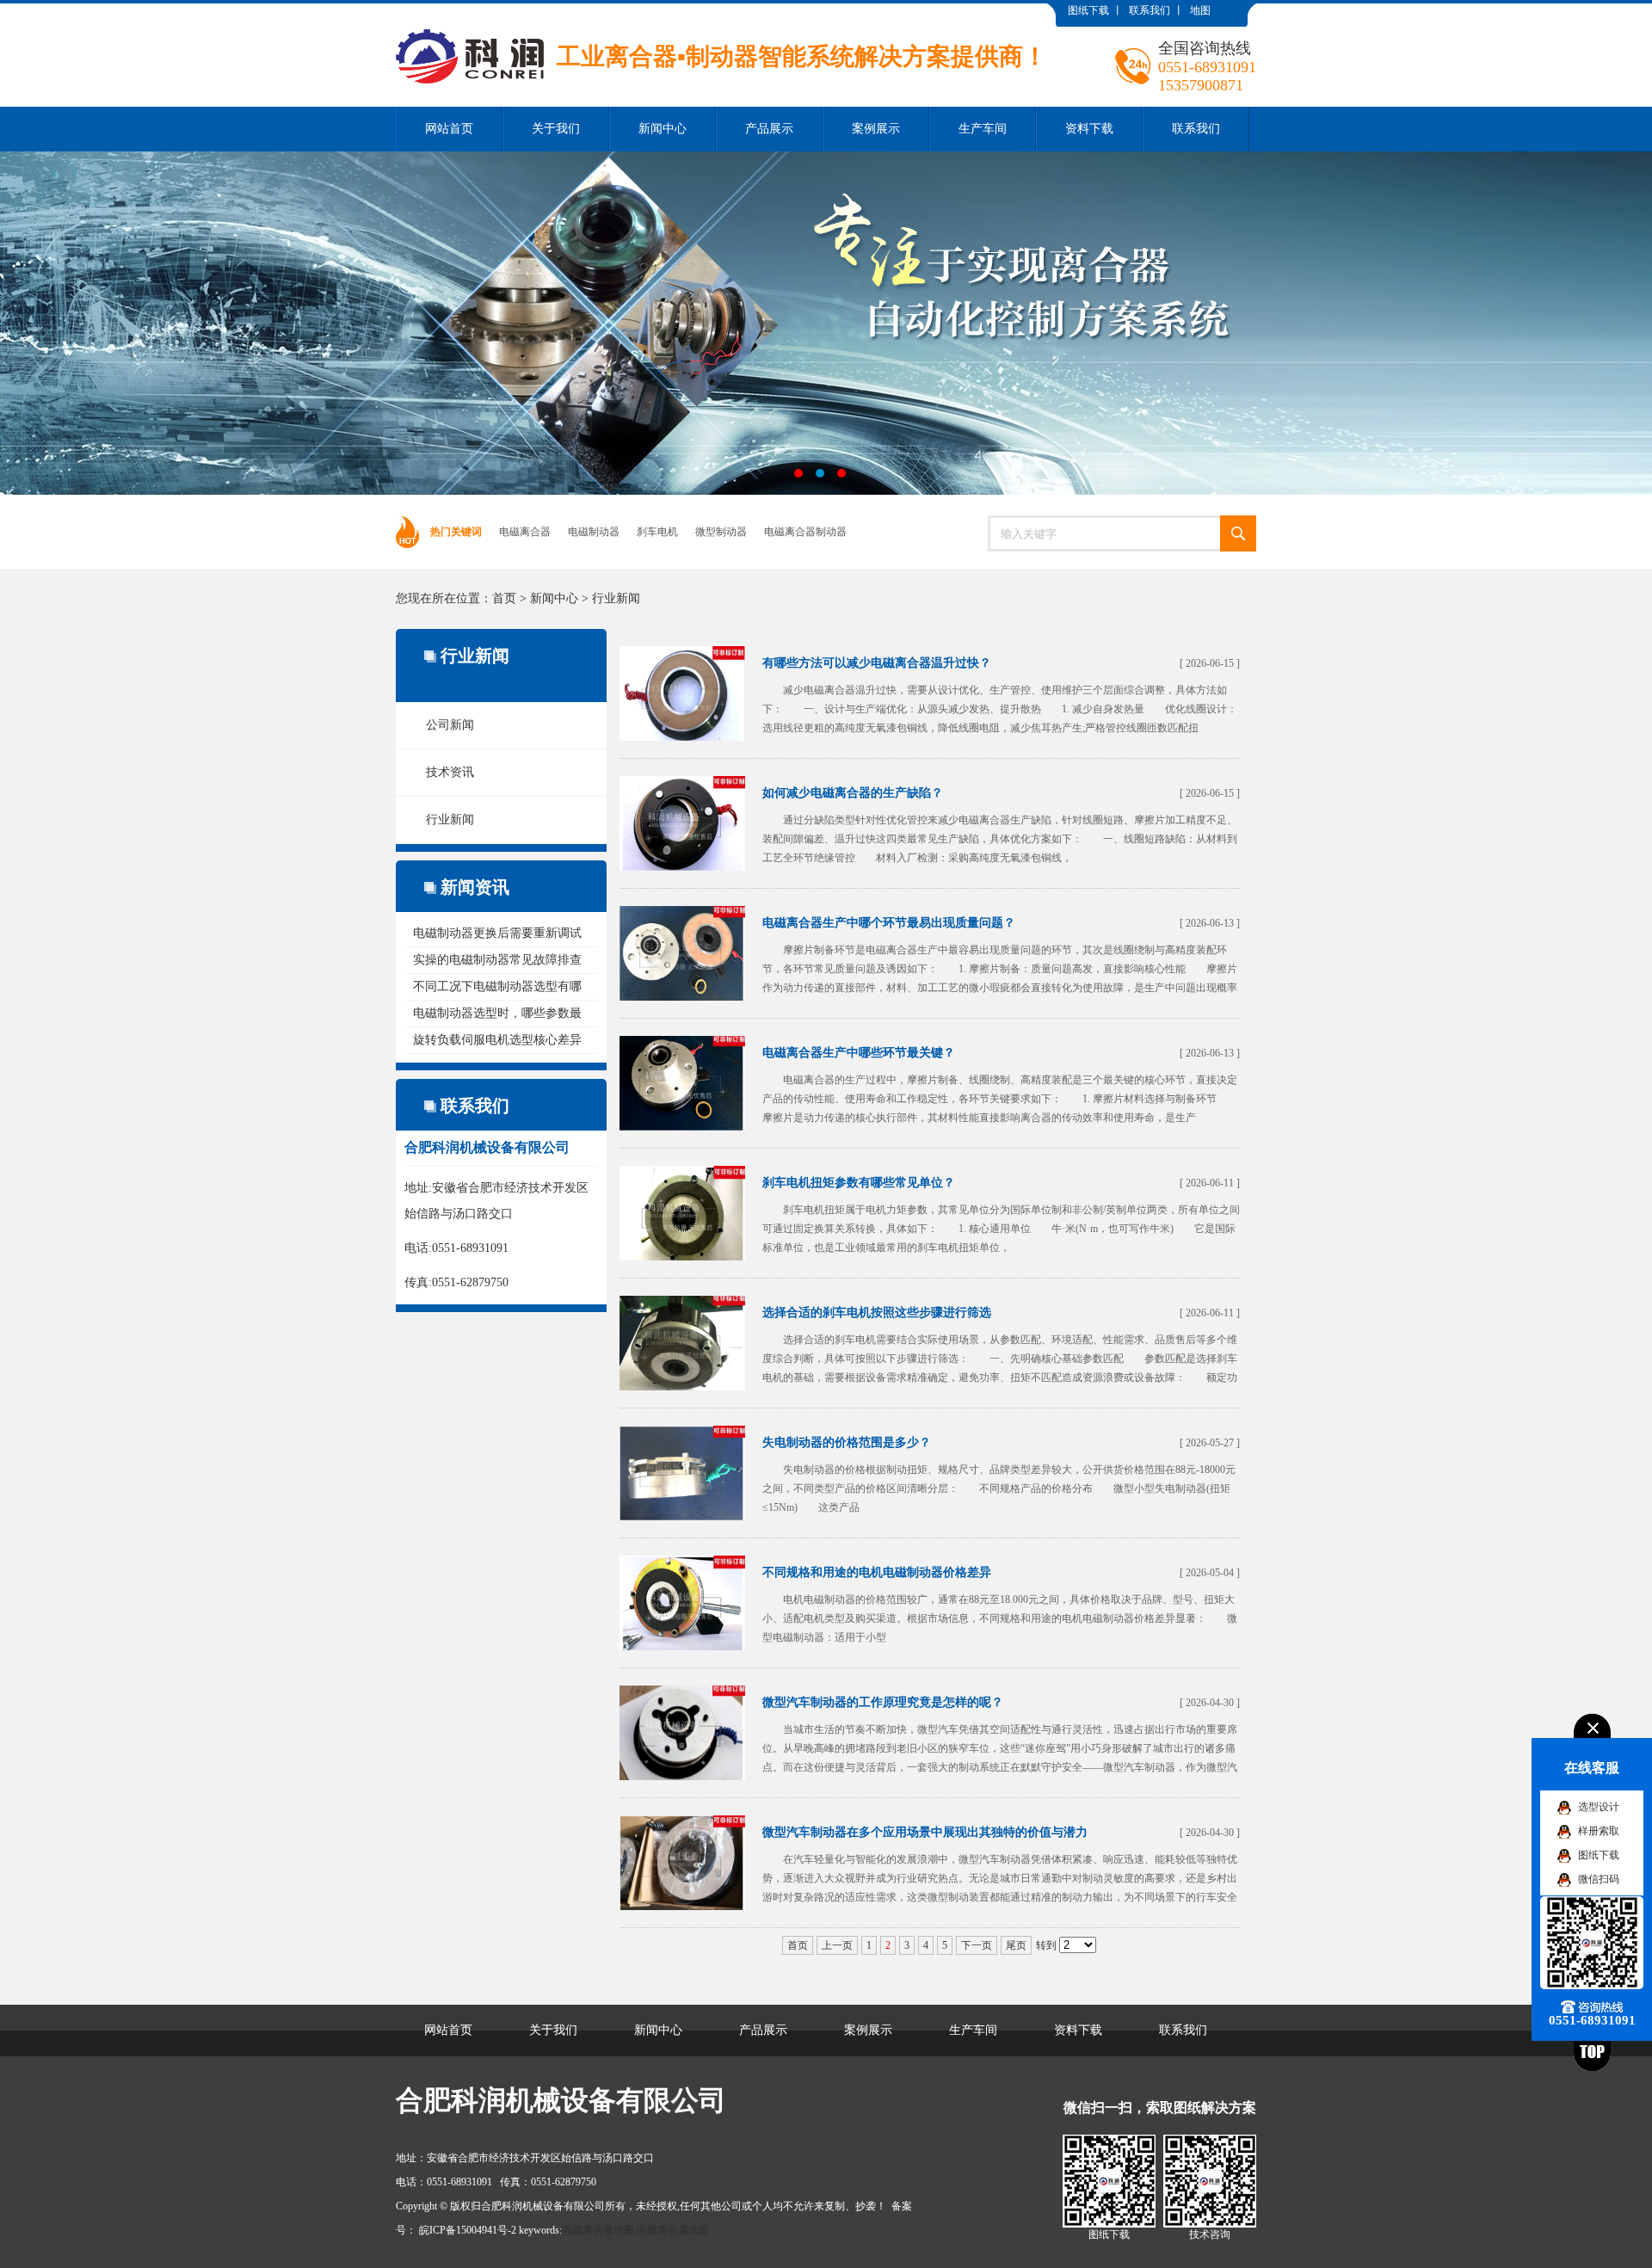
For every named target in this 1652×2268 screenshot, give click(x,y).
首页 (504, 598)
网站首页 (449, 129)
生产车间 (983, 129)
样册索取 (1599, 1831)
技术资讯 (450, 772)
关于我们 (556, 129)
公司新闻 (450, 725)
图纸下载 (1088, 10)
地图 (1200, 10)
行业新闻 (616, 598)
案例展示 (876, 129)
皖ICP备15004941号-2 (468, 2230)
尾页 (1016, 1945)
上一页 (837, 1945)
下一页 (977, 1945)
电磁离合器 (525, 532)
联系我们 (1150, 10)
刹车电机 (657, 532)
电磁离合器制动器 (805, 532)
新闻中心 (663, 129)
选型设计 (1599, 1807)
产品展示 (769, 129)
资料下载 (1089, 129)
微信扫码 (1599, 1879)
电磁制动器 (594, 532)
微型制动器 (721, 532)
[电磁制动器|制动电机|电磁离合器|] (721, 16)
